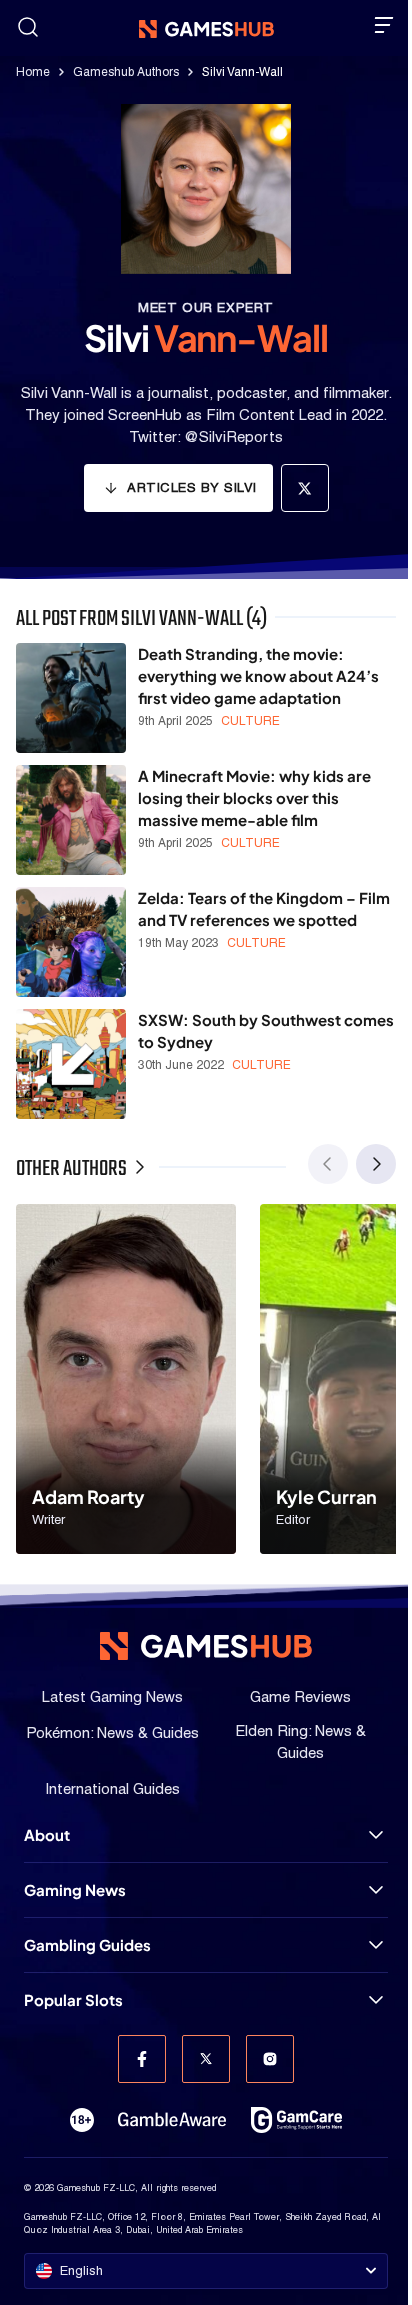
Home (33, 72)
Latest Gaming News (112, 1696)
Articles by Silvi (192, 487)
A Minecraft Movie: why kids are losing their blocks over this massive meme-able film (254, 797)
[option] (126, 1379)
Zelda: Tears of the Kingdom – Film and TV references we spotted (264, 908)
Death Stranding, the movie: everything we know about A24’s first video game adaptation (258, 675)
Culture (250, 721)
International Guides (112, 1788)
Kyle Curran (326, 1496)
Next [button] (376, 1164)
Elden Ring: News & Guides (300, 1741)
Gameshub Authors (126, 72)
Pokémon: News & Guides (112, 1732)
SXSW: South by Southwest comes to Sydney (266, 1030)
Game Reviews (300, 1696)
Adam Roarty (88, 1496)
